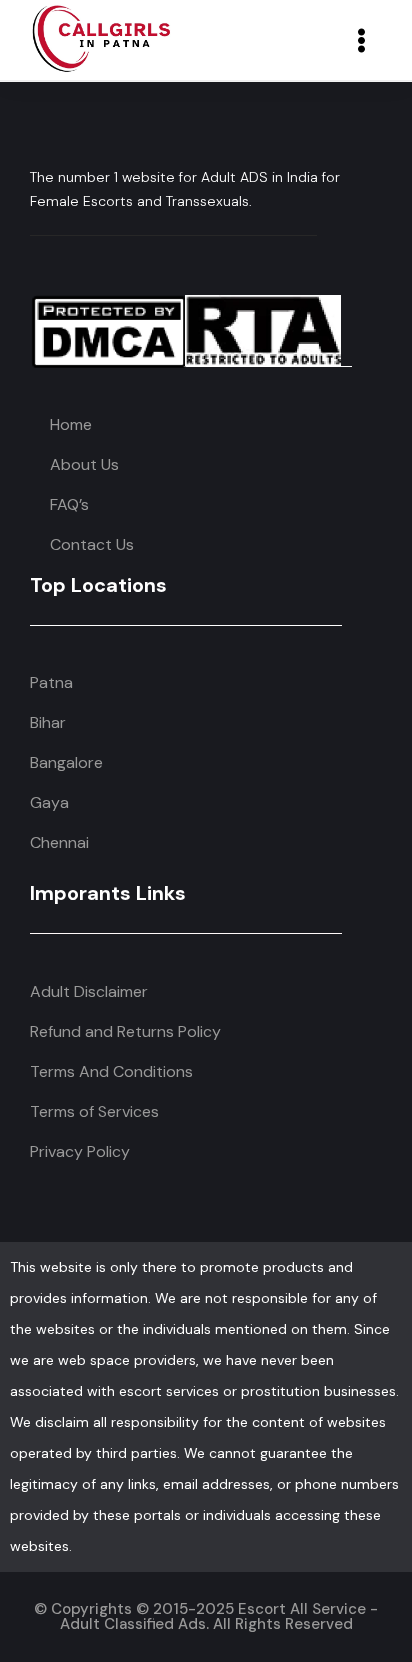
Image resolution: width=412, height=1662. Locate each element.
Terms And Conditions (111, 1071)
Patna (51, 682)
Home (71, 424)
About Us (84, 464)
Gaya (49, 802)
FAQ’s (69, 504)
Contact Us (92, 544)
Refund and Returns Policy (125, 1031)
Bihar (48, 722)
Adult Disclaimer (89, 991)
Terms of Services (94, 1111)
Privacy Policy (80, 1151)
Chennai (59, 842)
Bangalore (66, 762)
